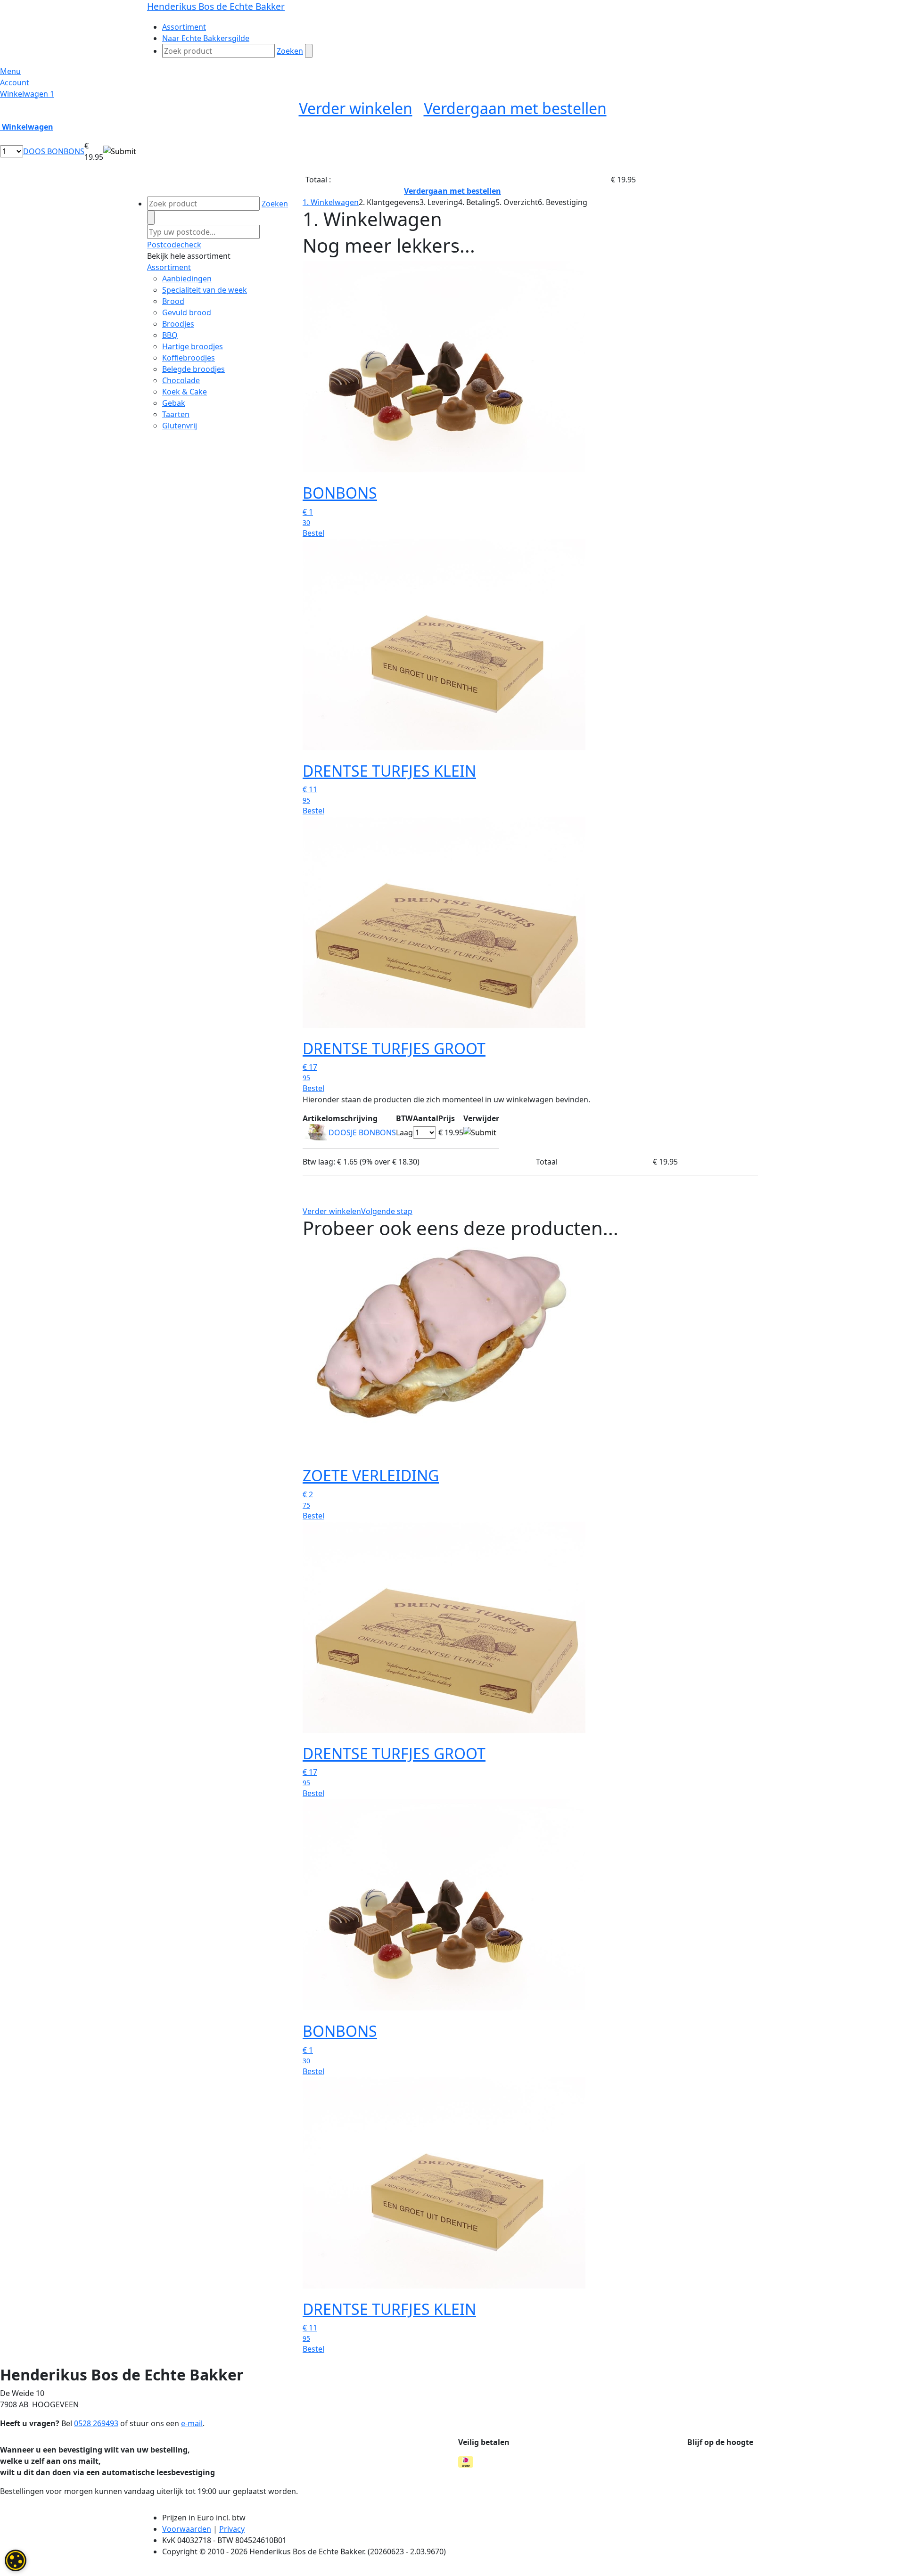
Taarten (176, 414)
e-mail (192, 2423)
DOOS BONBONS (54, 151)
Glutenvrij (180, 426)
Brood (173, 301)
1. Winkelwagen (331, 202)
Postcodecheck (174, 245)
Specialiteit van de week (205, 290)
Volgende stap (387, 1211)
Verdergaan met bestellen (515, 108)
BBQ (170, 335)
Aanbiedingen (187, 279)
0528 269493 (96, 2423)
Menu (10, 71)
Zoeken (290, 51)
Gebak (174, 403)
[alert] (16, 2560)
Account (15, 82)
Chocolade (181, 380)
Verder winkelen (356, 108)
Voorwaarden (187, 2529)
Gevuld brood (187, 312)
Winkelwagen (27, 94)
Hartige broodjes (193, 346)
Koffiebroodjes (189, 358)
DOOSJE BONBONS (362, 1132)
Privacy (232, 2529)
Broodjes (178, 324)
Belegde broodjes (193, 369)
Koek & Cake (185, 392)
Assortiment (169, 267)
